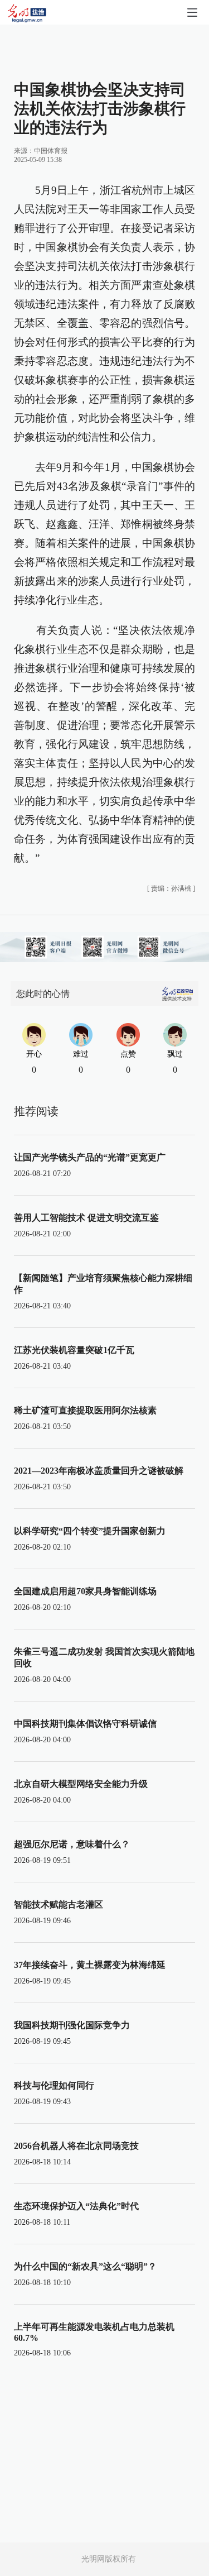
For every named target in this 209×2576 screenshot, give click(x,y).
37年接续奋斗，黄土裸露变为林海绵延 (90, 1965)
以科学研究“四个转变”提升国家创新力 (90, 1531)
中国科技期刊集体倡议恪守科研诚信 (85, 1724)
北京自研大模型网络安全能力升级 (81, 1784)
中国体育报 (51, 151)
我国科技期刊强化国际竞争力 (72, 2025)
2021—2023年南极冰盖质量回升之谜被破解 (99, 1471)
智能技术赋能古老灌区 (59, 1904)
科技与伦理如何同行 (54, 2085)
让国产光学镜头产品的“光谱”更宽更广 (90, 1157)
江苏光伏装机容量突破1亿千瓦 (74, 1350)
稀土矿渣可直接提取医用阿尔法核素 (85, 1410)
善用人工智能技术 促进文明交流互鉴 (86, 1218)
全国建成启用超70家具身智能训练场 (85, 1591)
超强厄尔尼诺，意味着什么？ (72, 1844)
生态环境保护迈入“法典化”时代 (76, 2206)
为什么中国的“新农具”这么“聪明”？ (85, 2266)
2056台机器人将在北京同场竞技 (76, 2146)
